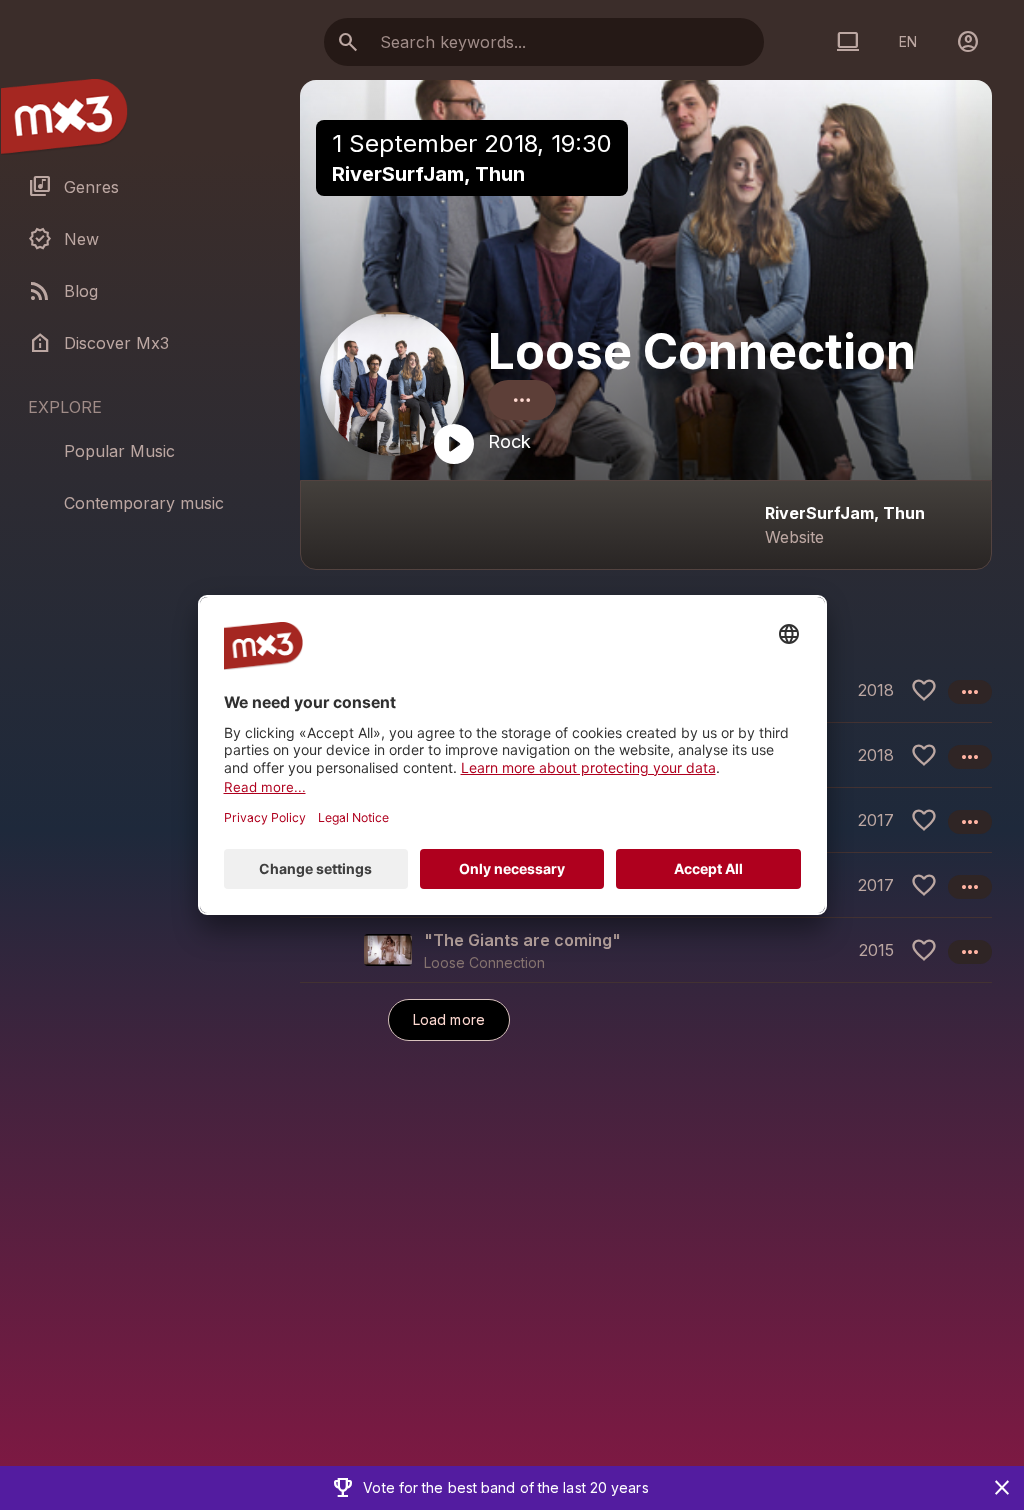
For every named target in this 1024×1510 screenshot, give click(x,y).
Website (794, 537)
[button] (646, 949)
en (908, 41)
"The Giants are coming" (522, 940)
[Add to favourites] (924, 690)
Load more (449, 1019)
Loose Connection (702, 351)
